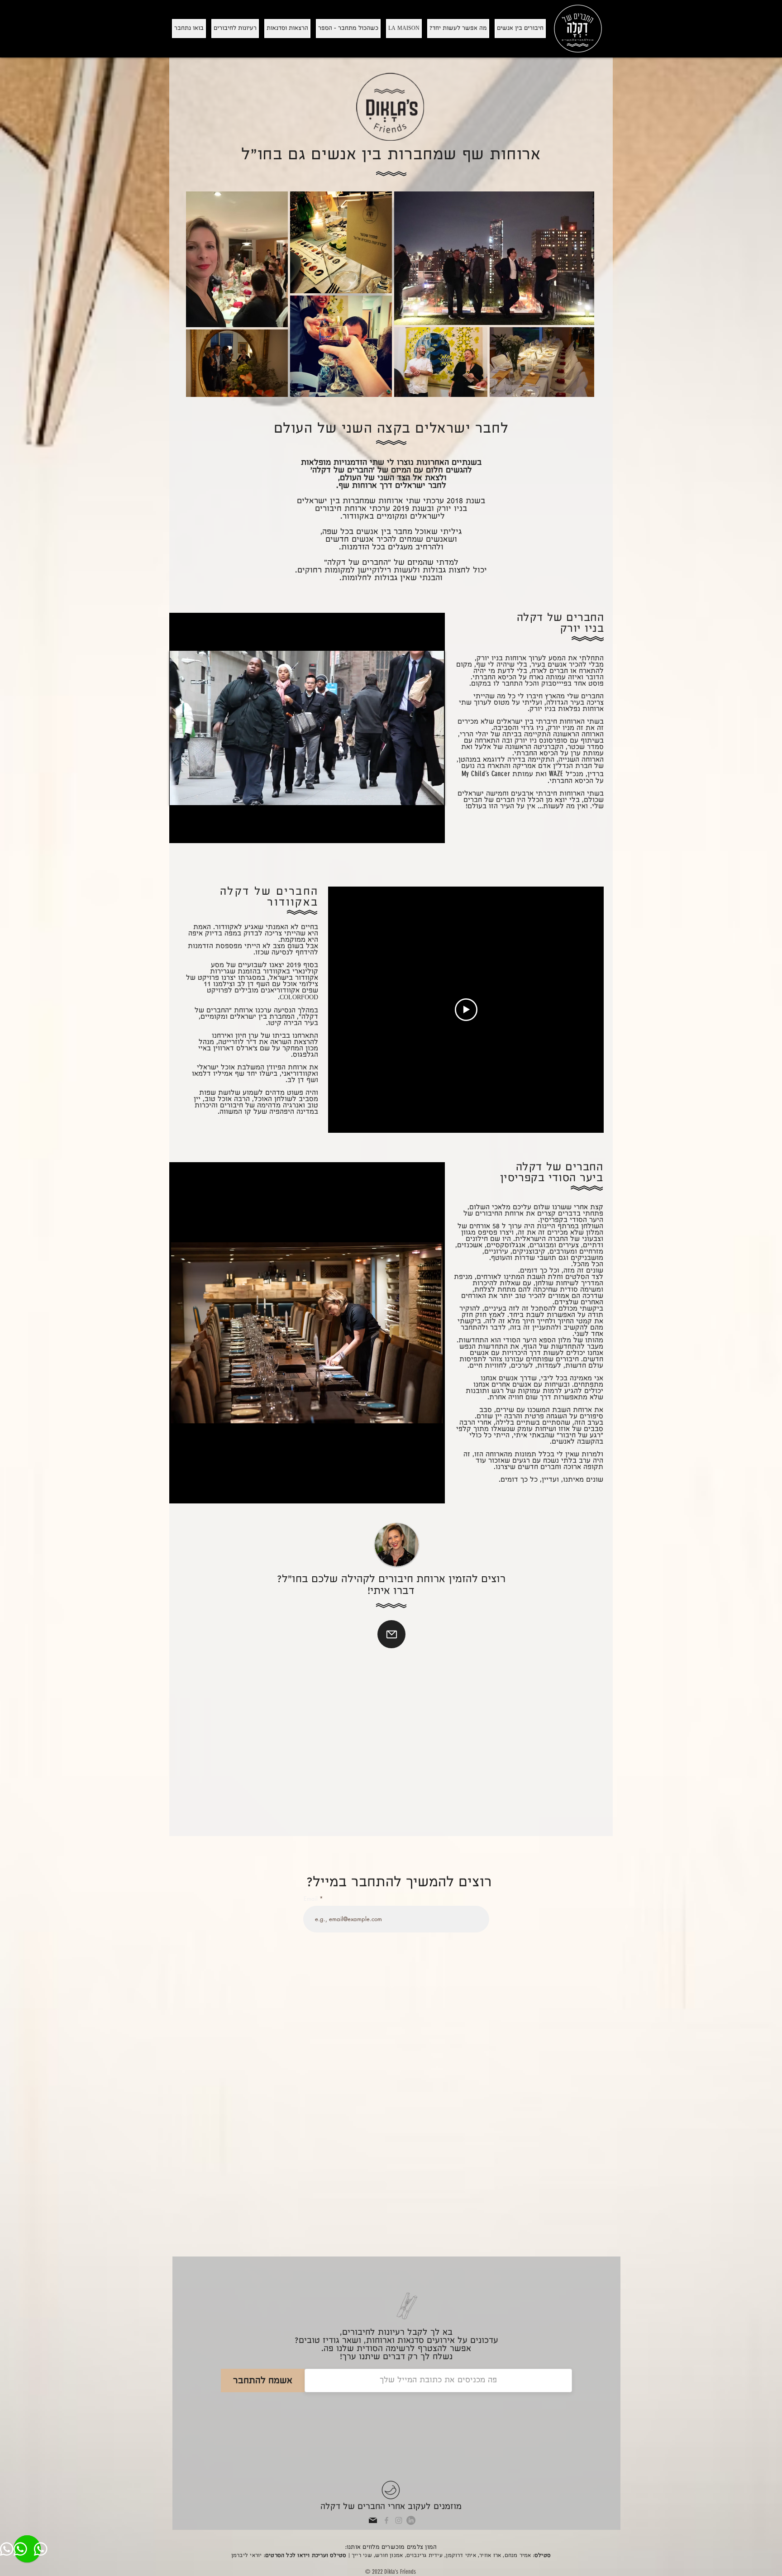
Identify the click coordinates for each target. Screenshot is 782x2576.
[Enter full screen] (433, 793)
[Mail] (391, 1634)
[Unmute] (196, 793)
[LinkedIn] (411, 2520)
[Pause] (181, 793)
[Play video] (466, 1010)
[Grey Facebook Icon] (386, 2520)
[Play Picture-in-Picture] (417, 793)
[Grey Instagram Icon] (399, 2520)
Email (312, 1899)
